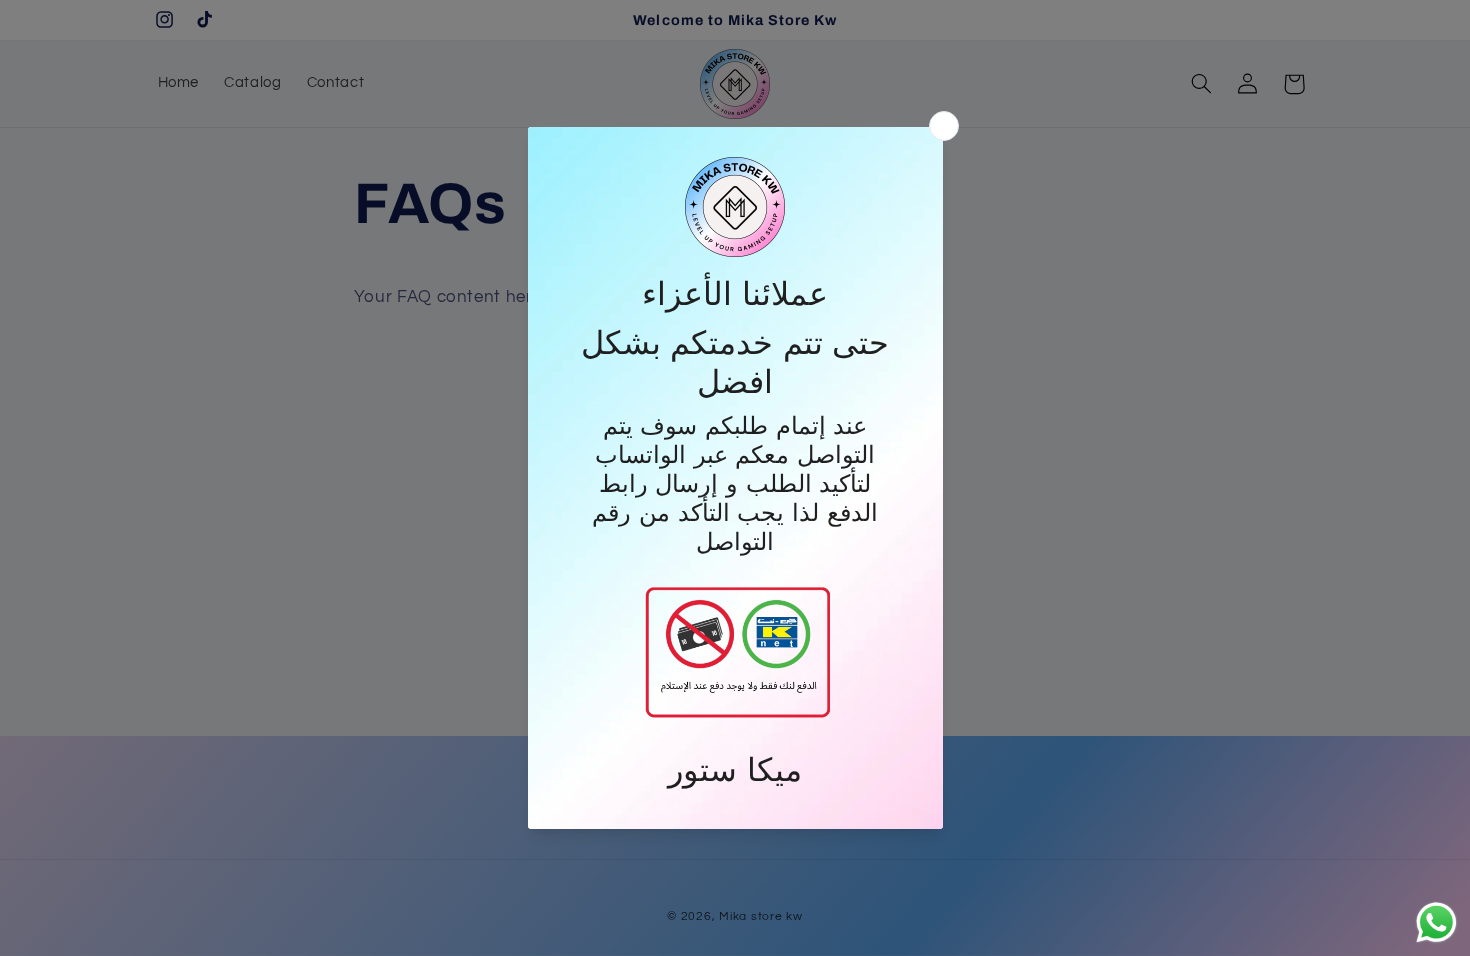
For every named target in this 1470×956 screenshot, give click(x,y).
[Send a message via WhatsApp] (1436, 922)
